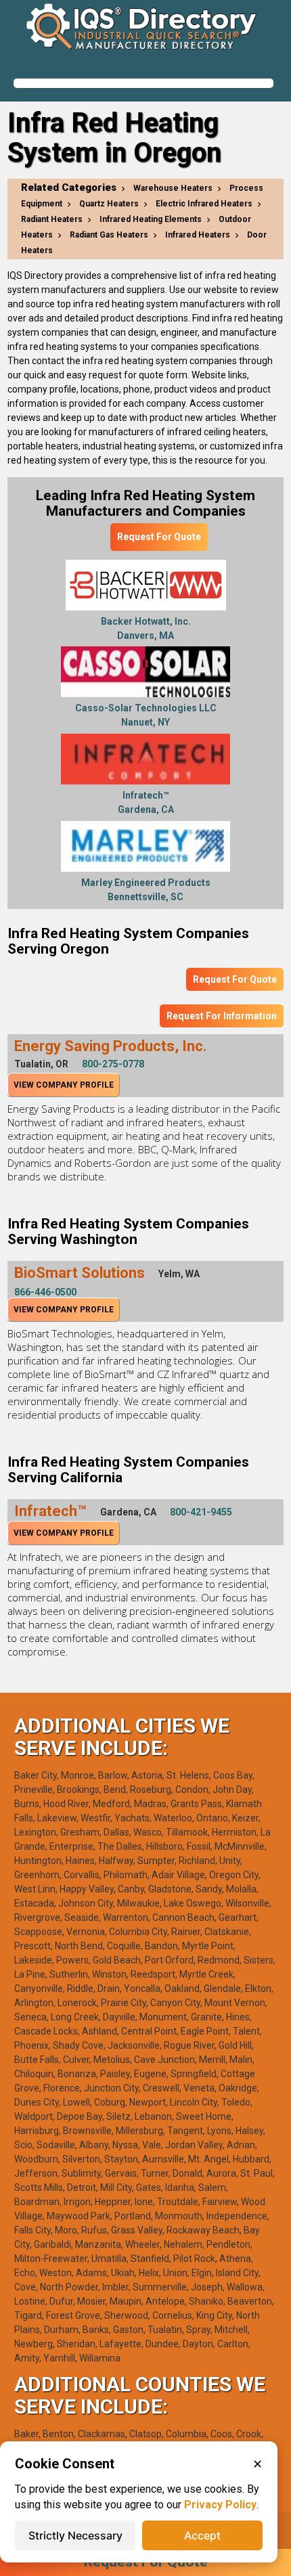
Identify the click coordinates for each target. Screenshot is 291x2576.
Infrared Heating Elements (151, 219)
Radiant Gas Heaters (109, 235)
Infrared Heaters (198, 235)
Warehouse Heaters (173, 188)
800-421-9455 (201, 1512)
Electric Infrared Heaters (204, 204)
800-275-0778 (113, 1064)
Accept (202, 2535)
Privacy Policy (220, 2505)
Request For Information (222, 1016)
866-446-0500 (45, 1292)
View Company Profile (64, 1085)
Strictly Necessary (75, 2535)
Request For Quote (159, 537)
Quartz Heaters (109, 204)
